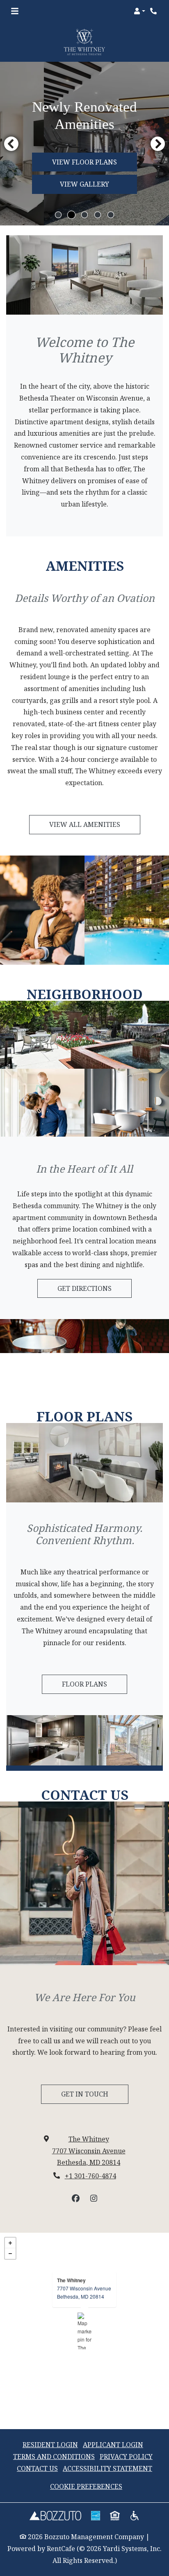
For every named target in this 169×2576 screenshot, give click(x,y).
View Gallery (84, 184)
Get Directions (84, 1288)
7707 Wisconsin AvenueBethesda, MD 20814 (84, 2292)
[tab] (58, 215)
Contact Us (37, 2468)
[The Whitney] (85, 2331)
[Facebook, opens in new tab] (75, 2198)
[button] (139, 11)
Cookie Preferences (86, 2486)
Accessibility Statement (107, 2468)
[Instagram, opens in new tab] (94, 2198)
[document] (84, 2331)
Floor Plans (84, 1684)
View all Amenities (85, 824)
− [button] (10, 2254)
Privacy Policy (126, 2456)
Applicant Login (113, 2444)
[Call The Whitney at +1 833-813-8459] (154, 11)
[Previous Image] (11, 144)
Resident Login (50, 2444)
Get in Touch (85, 2094)
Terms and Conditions (54, 2457)
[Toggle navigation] (15, 11)
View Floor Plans (84, 162)
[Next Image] (158, 144)
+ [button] (10, 2243)
